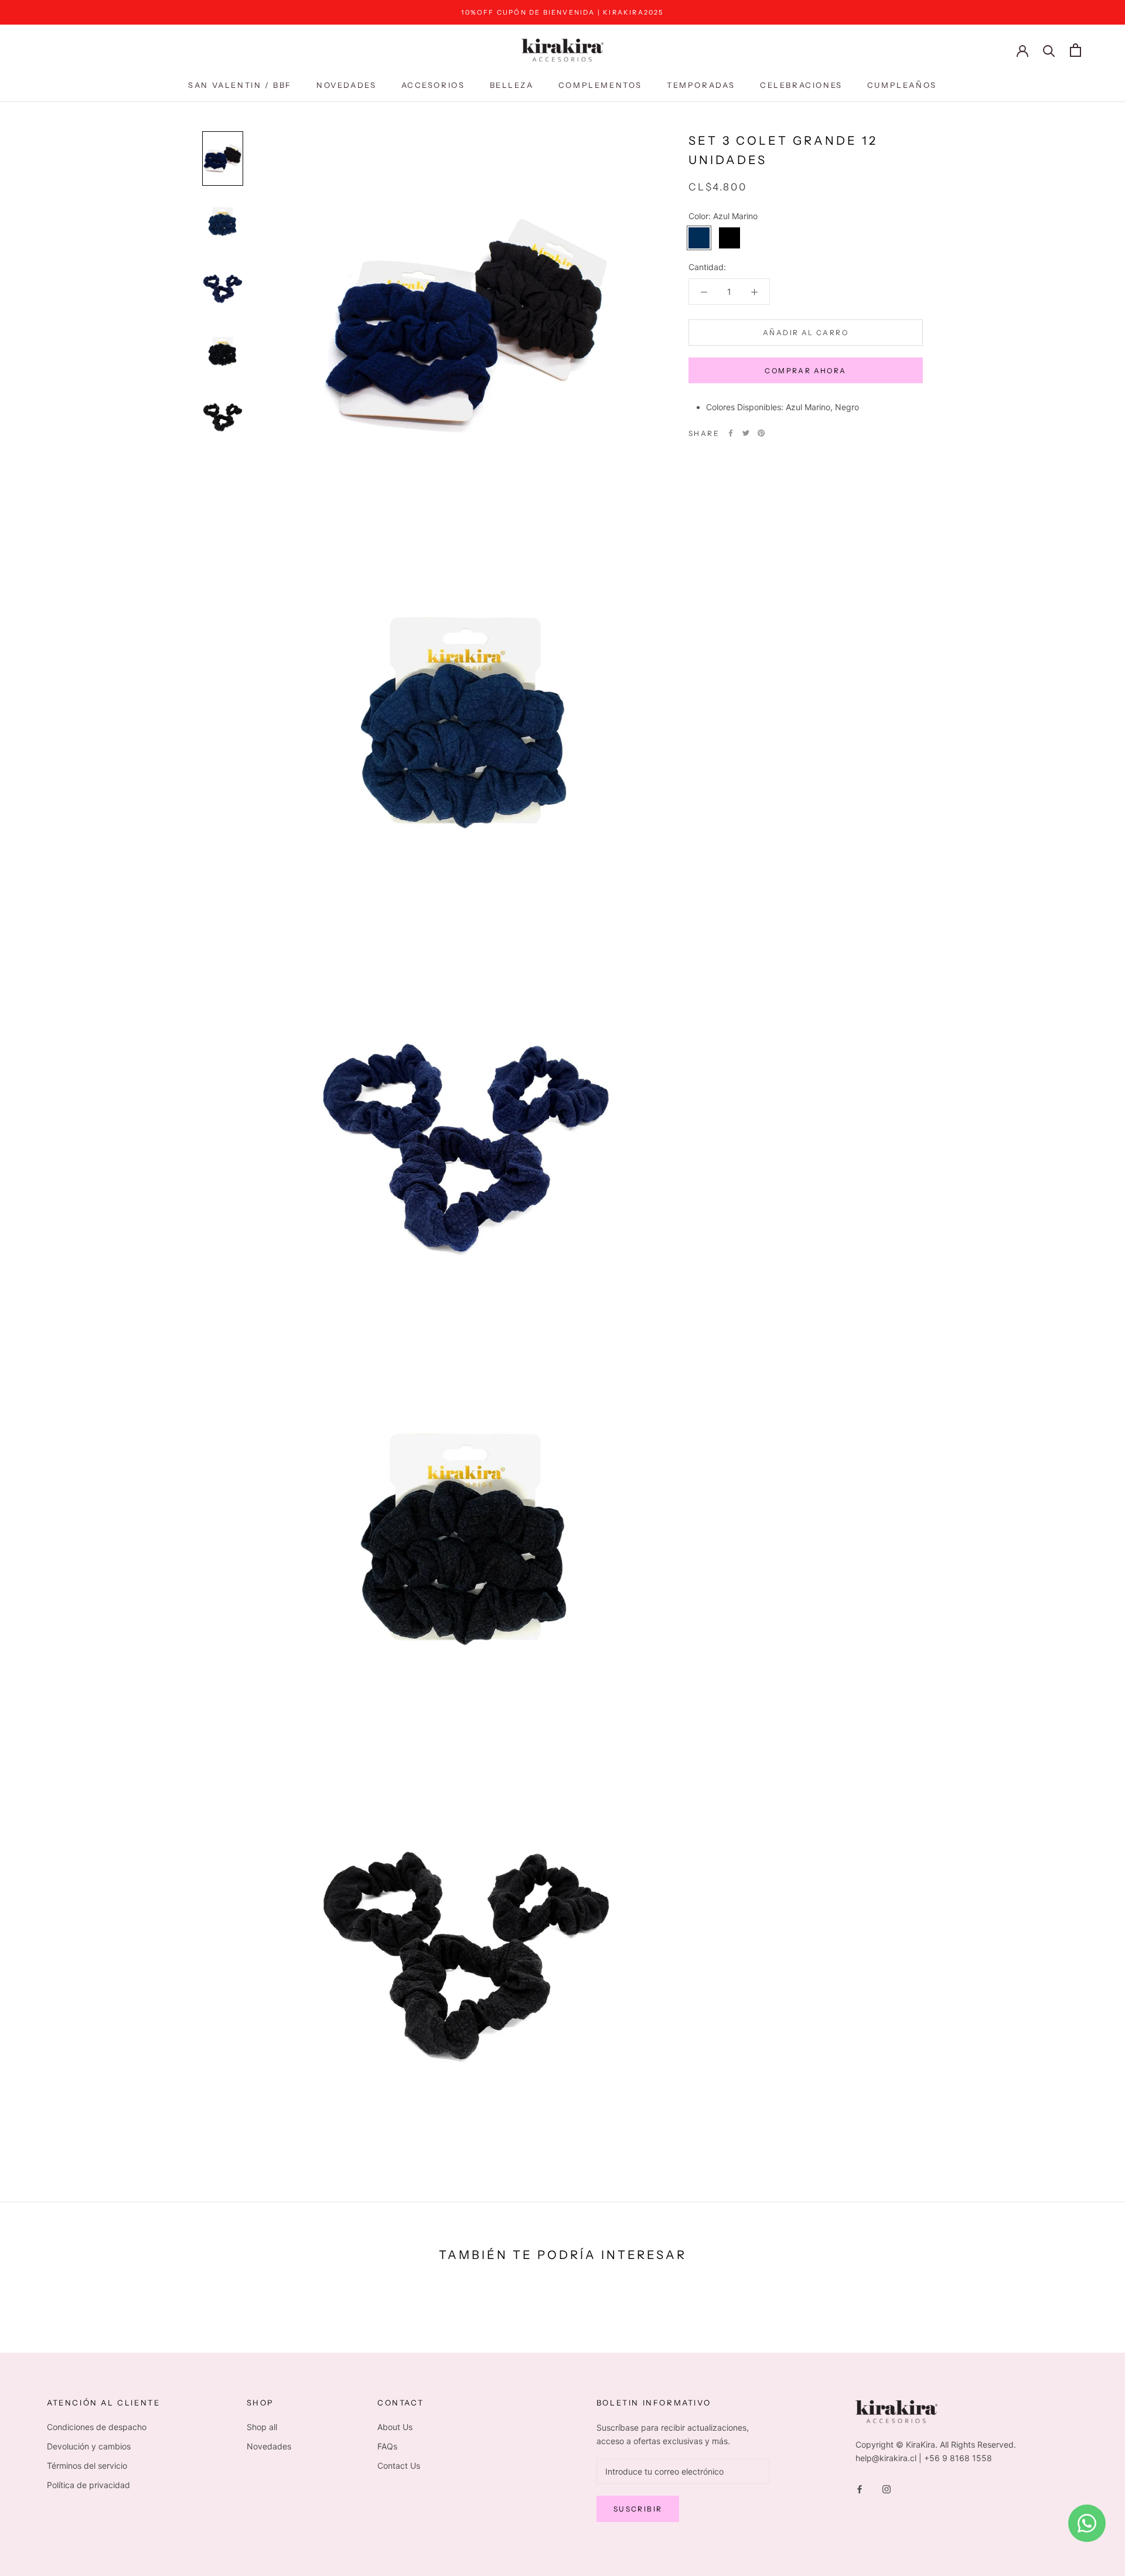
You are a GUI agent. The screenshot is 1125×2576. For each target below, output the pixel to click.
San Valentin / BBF (240, 85)
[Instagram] (887, 2488)
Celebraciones (801, 85)
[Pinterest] (761, 433)
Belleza (512, 85)
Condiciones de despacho (97, 2427)
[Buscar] (1049, 50)
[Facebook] (731, 433)
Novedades (346, 85)
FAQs (387, 2446)
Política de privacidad (88, 2485)
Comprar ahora (805, 371)
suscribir (638, 2509)
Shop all (262, 2427)
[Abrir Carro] (1075, 50)
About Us (395, 2427)
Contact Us (399, 2466)
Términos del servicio (87, 2466)
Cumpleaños (902, 85)
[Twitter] (746, 433)
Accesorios (433, 85)
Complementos (600, 85)
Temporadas (701, 85)
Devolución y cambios (89, 2446)
